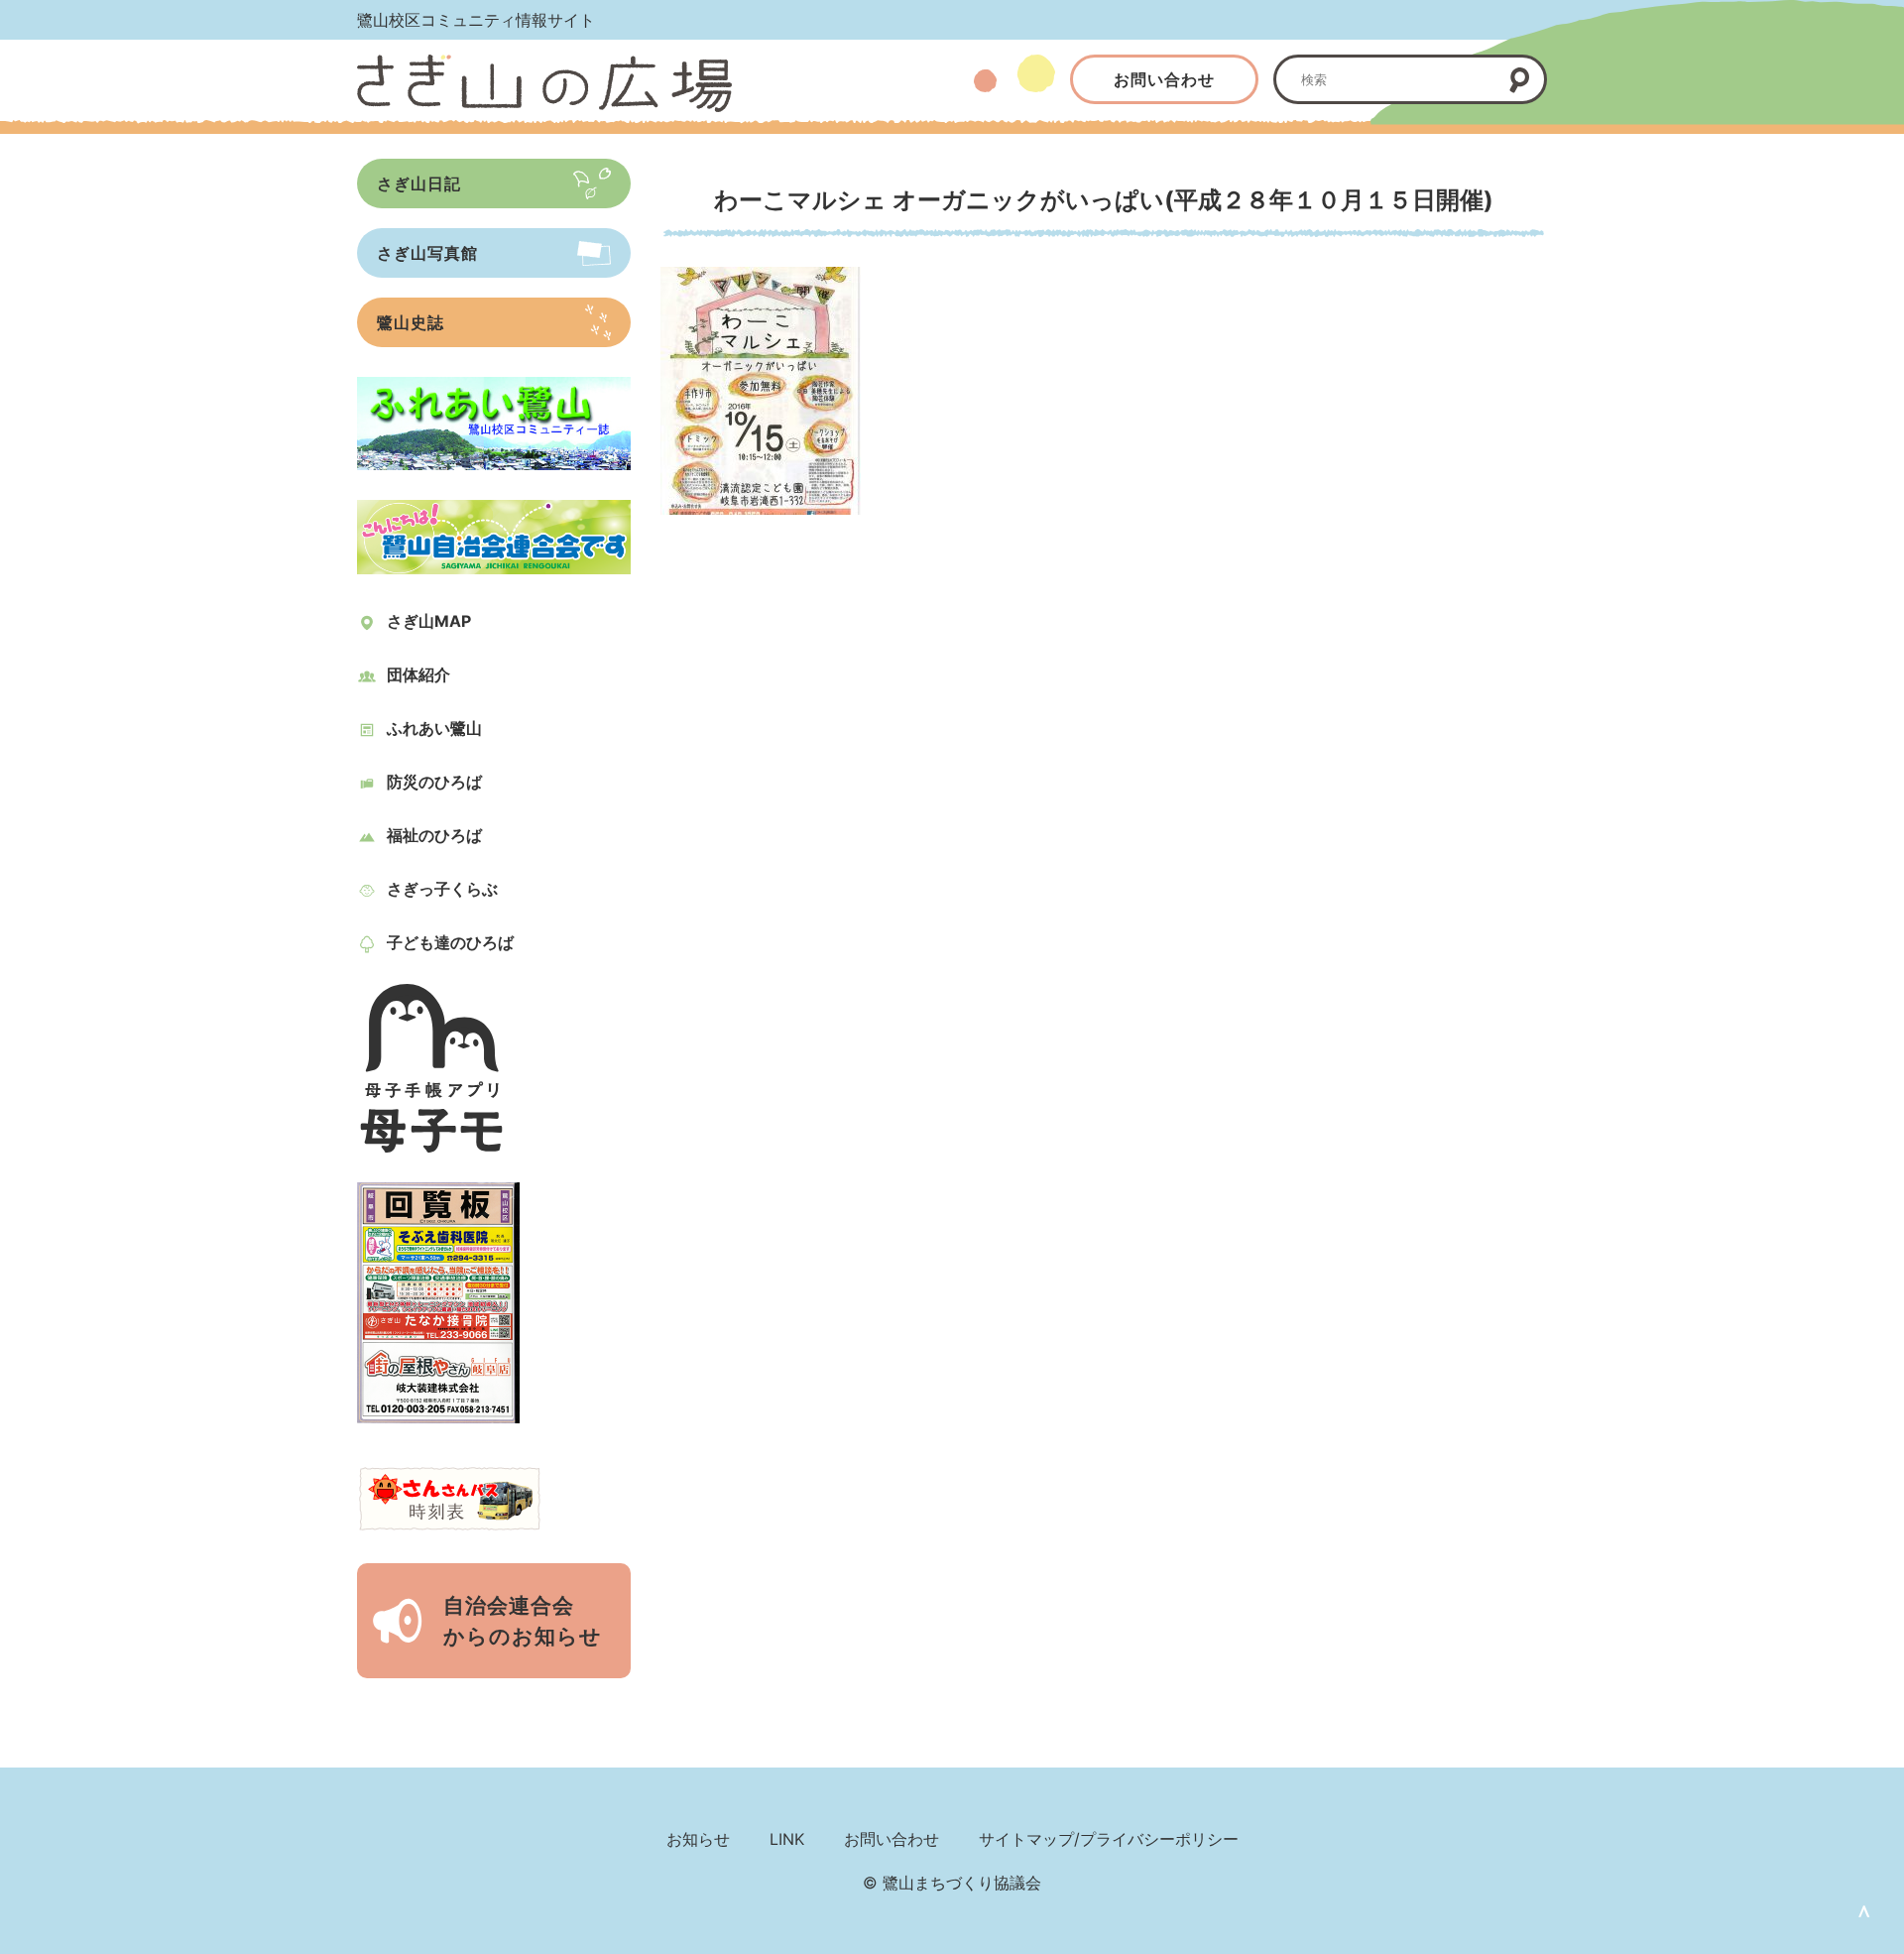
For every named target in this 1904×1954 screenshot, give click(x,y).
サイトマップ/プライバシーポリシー (1109, 1839)
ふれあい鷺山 (434, 728)
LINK (787, 1839)
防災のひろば (434, 782)
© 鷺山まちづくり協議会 (952, 1883)
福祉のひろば (434, 835)
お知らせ (698, 1839)
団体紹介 (418, 674)
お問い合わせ (1164, 79)
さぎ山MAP (429, 621)
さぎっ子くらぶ (442, 889)
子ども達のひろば (450, 942)
